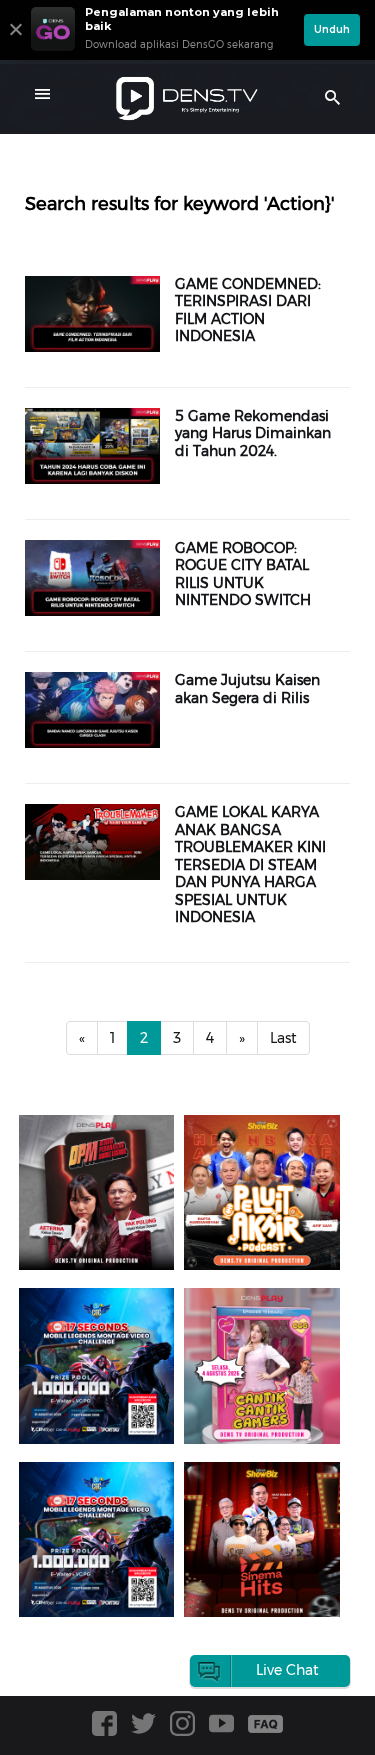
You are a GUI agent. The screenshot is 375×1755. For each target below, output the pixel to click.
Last (283, 1038)
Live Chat (287, 1670)
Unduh (332, 29)
